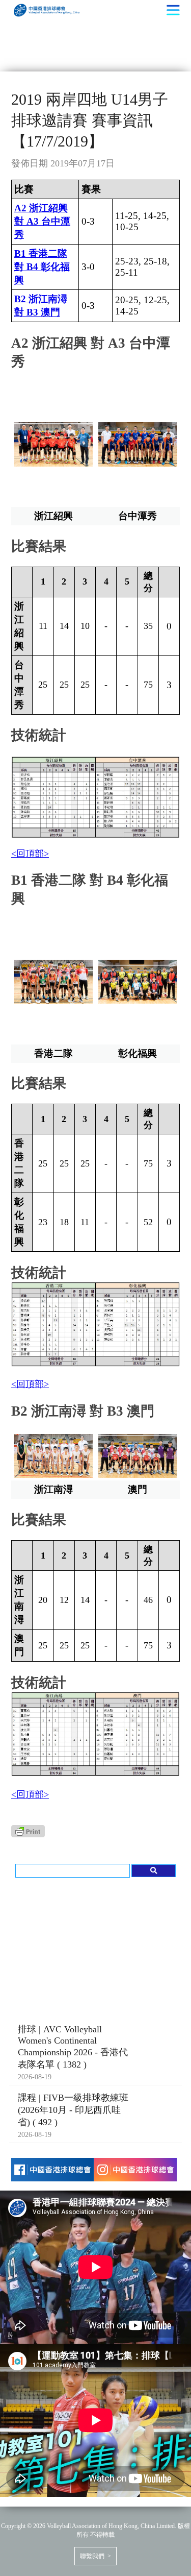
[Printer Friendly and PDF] (28, 1834)
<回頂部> (30, 854)
